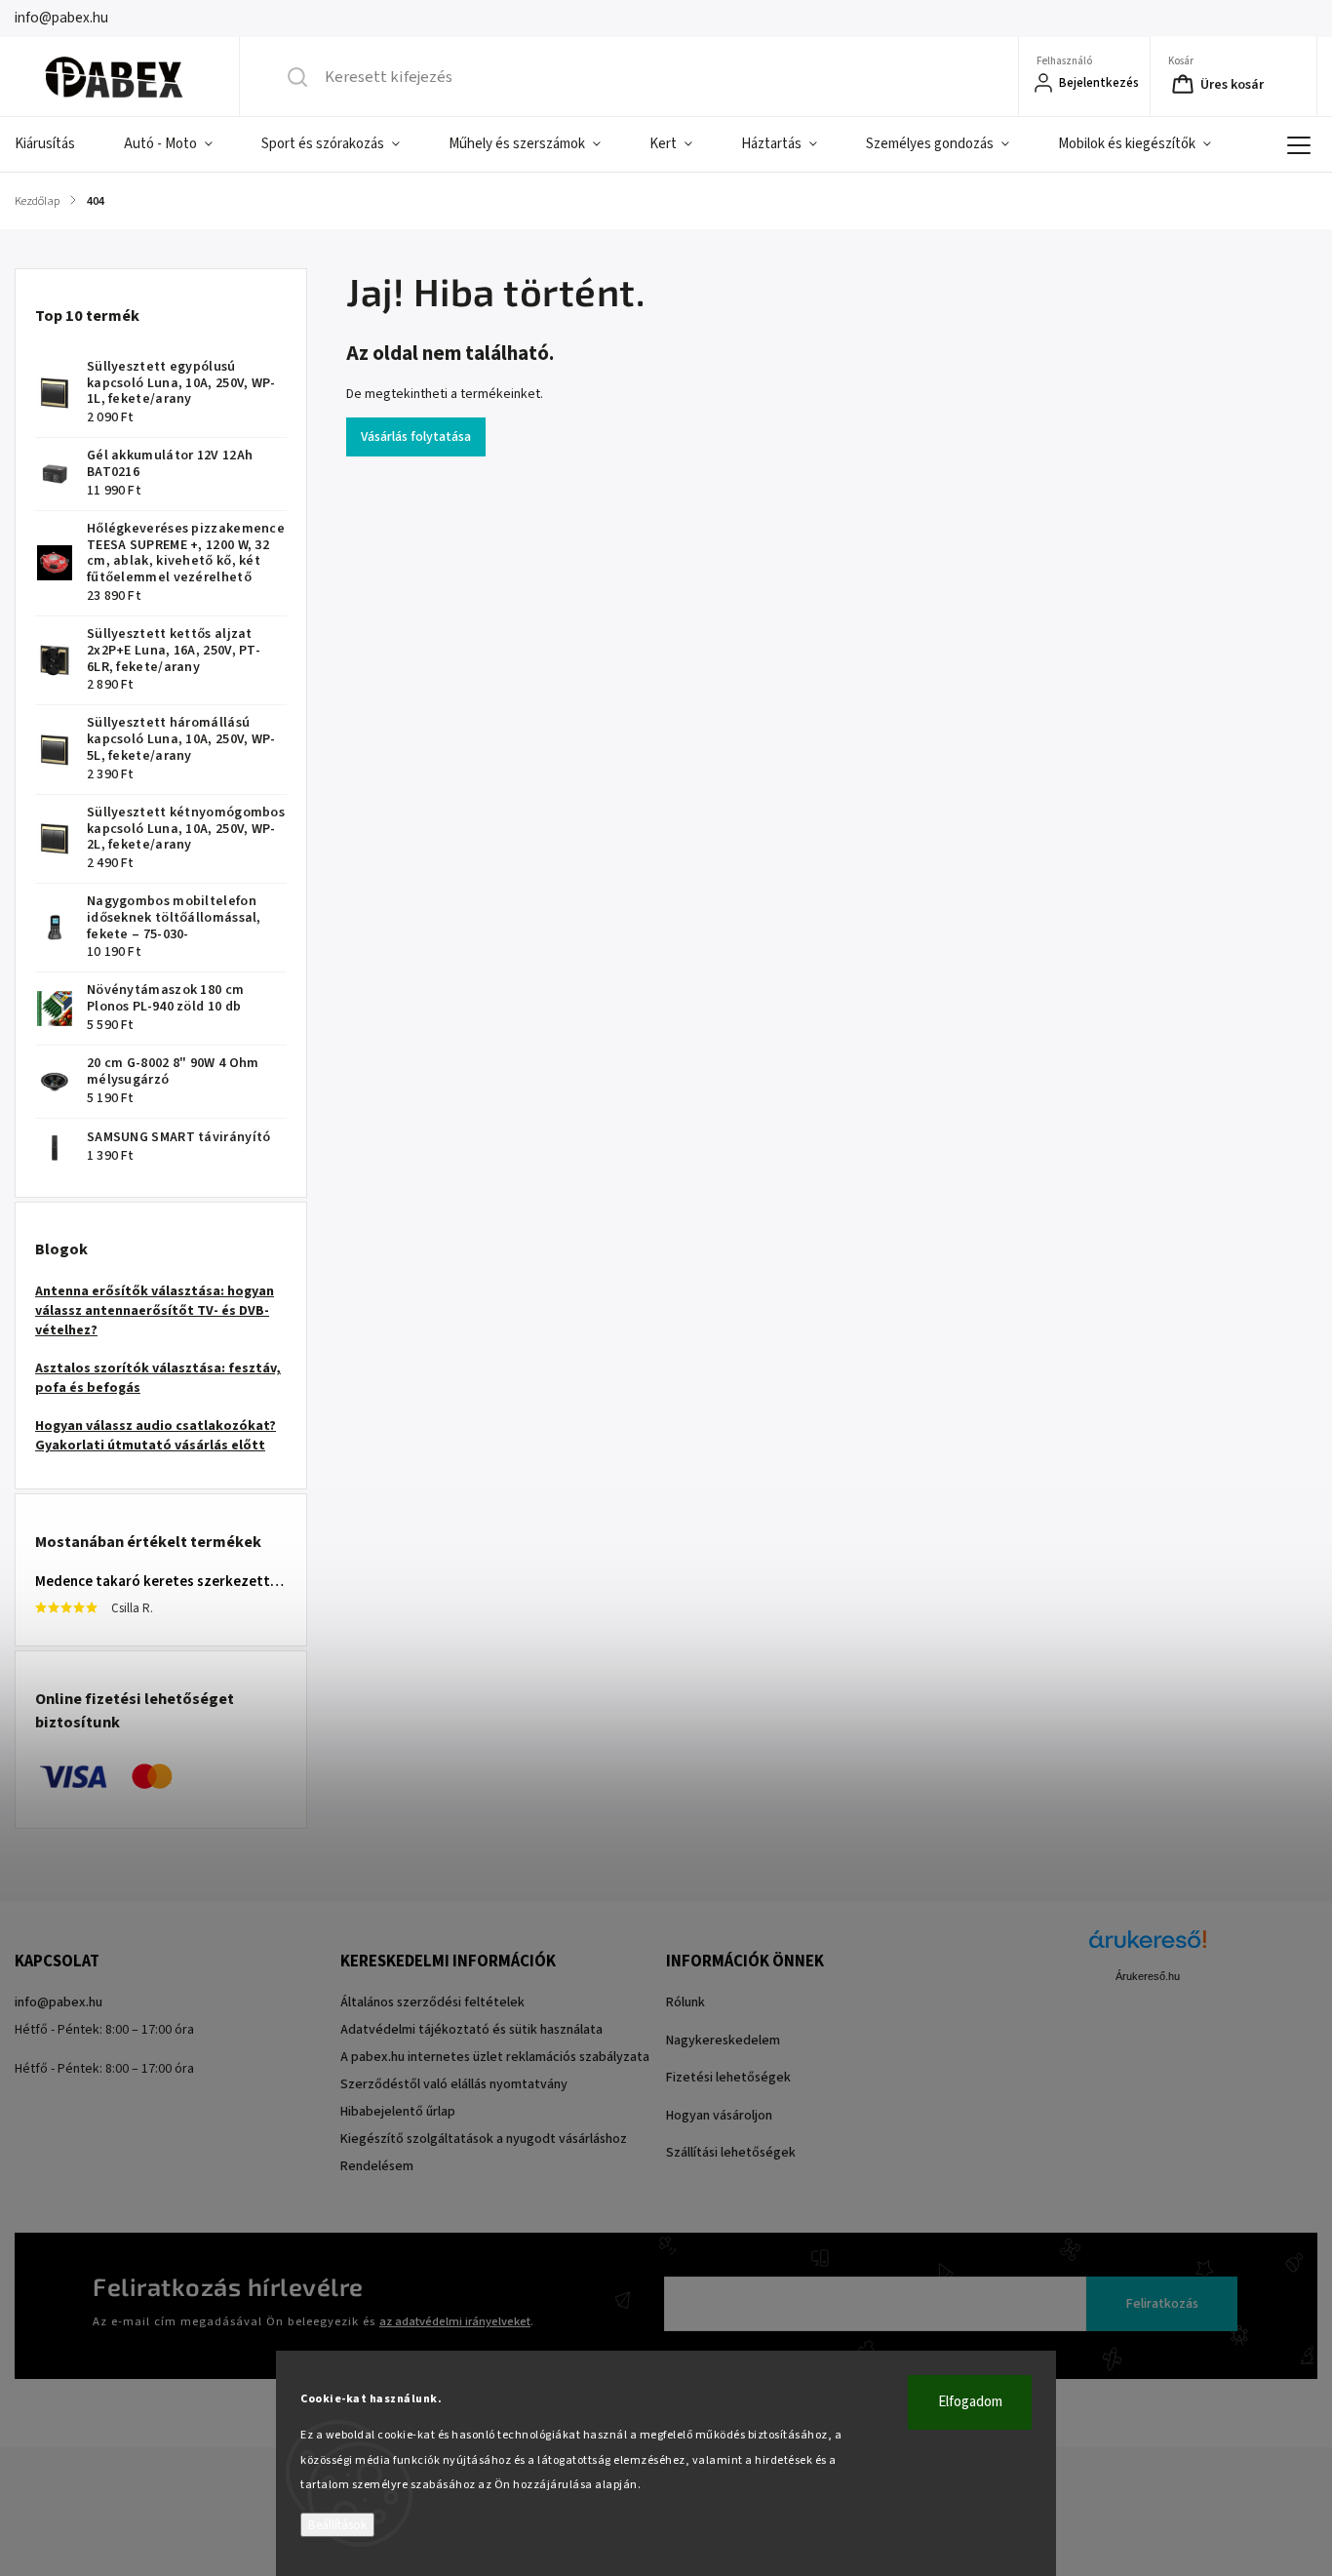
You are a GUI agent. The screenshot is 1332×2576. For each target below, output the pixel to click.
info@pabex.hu (59, 2002)
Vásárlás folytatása (416, 437)
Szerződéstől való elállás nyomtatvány (454, 2084)
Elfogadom (970, 2402)
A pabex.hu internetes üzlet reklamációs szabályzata (495, 2057)
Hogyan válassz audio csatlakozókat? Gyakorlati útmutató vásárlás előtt (156, 1436)
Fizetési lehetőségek (728, 2078)
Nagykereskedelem (723, 2041)
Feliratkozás (1162, 2304)
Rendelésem (377, 2166)
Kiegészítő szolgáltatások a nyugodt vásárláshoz (484, 2139)
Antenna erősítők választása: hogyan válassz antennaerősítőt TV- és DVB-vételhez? (155, 1311)
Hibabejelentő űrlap (398, 2112)
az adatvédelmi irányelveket (455, 2321)
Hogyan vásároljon (719, 2116)
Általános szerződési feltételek (432, 2002)
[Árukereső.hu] (1148, 1949)
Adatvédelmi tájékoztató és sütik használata (471, 2030)
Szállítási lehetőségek (731, 2153)
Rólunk (686, 2002)
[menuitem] (57, 144)
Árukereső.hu (1148, 1976)
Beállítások (337, 2525)
